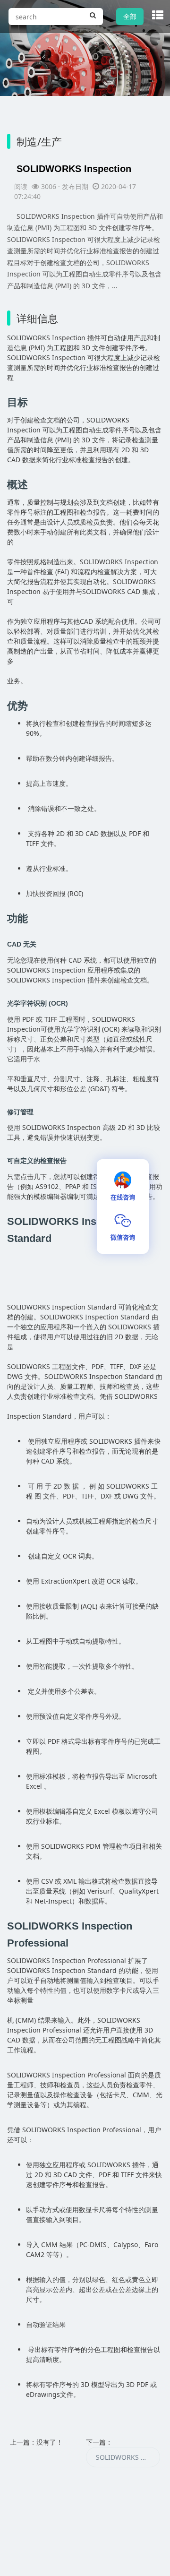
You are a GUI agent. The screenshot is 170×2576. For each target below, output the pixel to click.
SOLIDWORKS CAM (126, 2457)
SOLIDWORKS (29, 338)
